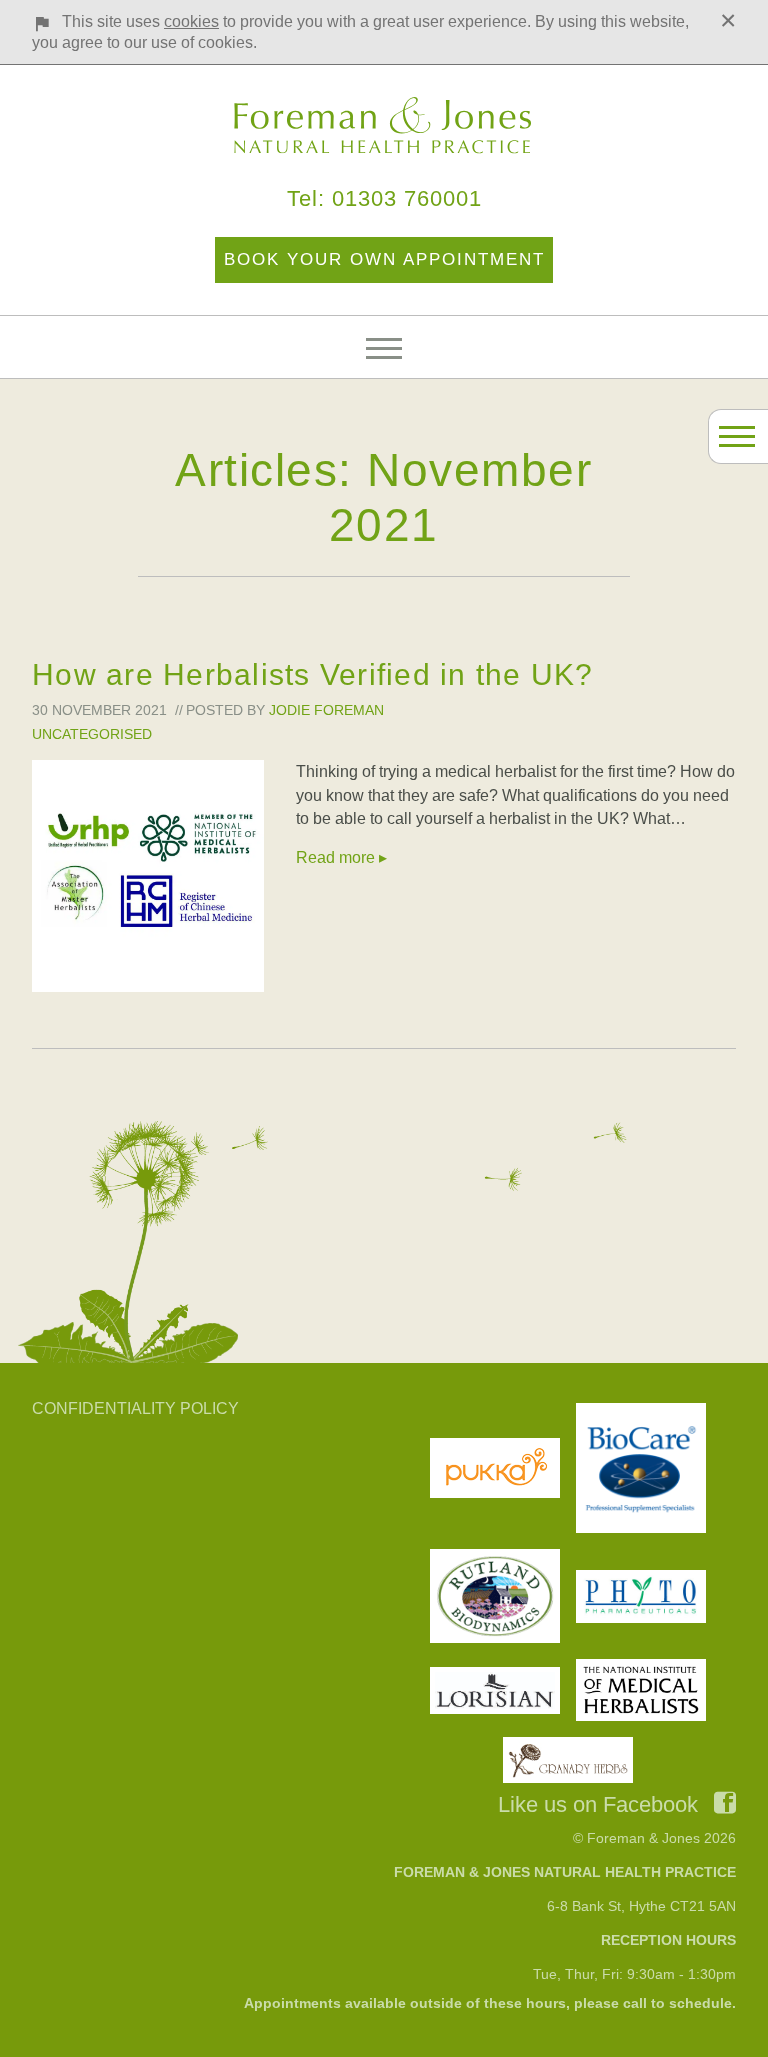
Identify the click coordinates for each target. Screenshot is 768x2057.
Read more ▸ (341, 857)
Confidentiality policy (135, 1408)
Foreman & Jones (384, 126)
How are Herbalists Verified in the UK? (313, 674)
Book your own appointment (384, 259)
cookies (191, 21)
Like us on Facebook (598, 1804)
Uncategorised (92, 734)
